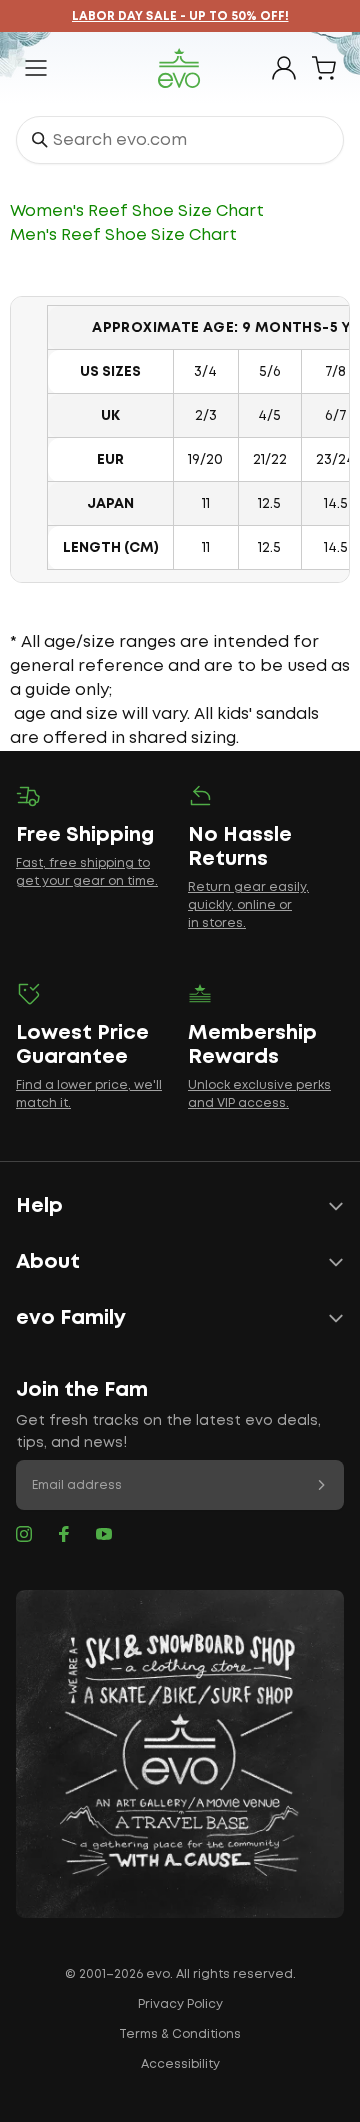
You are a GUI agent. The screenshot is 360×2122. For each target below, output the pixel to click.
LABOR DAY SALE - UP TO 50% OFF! (180, 16)
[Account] (284, 68)
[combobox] (180, 140)
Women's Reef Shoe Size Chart (137, 211)
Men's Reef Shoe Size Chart (123, 235)
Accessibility (180, 2064)
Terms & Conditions (180, 2034)
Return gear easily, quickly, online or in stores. (248, 905)
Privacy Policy (180, 2004)
